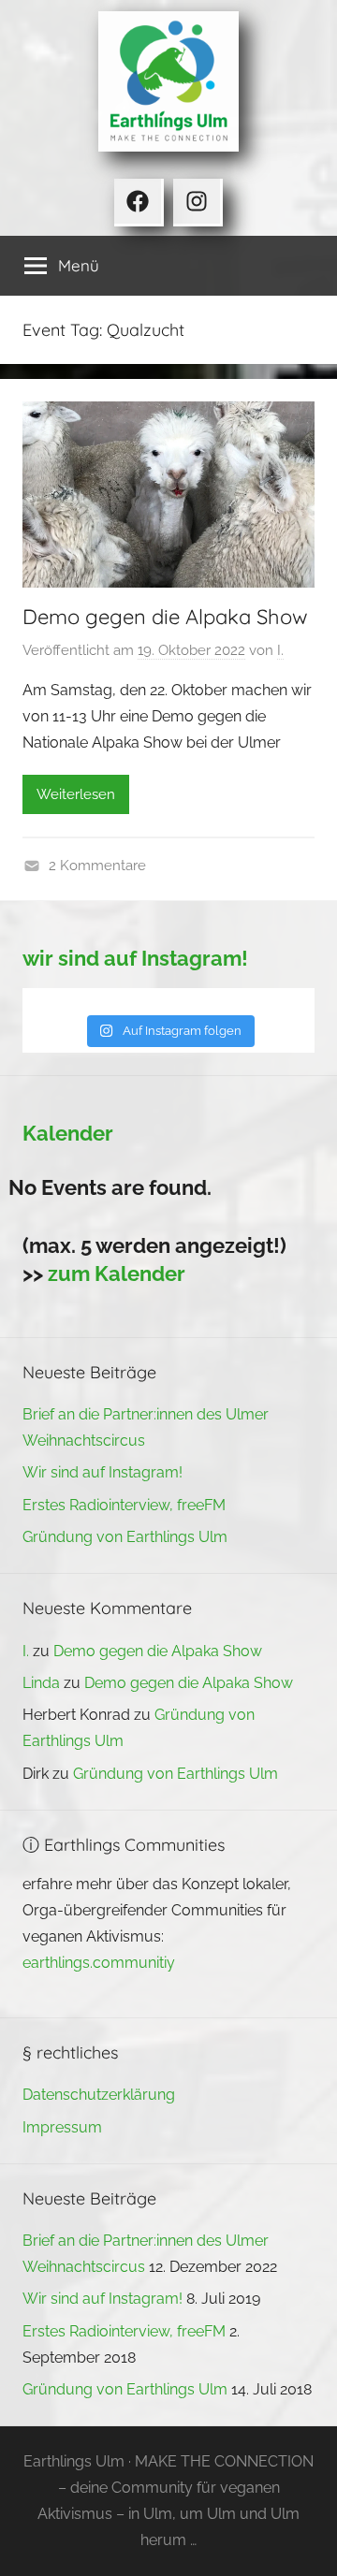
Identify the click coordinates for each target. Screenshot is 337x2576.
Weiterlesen (76, 794)
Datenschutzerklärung (99, 2095)
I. (280, 650)
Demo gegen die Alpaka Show (165, 617)
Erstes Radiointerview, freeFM (124, 1505)
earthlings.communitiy (99, 1963)
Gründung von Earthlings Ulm (125, 1537)
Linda (41, 1683)
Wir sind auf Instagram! (103, 1472)
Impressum (62, 2127)
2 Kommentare (97, 866)
